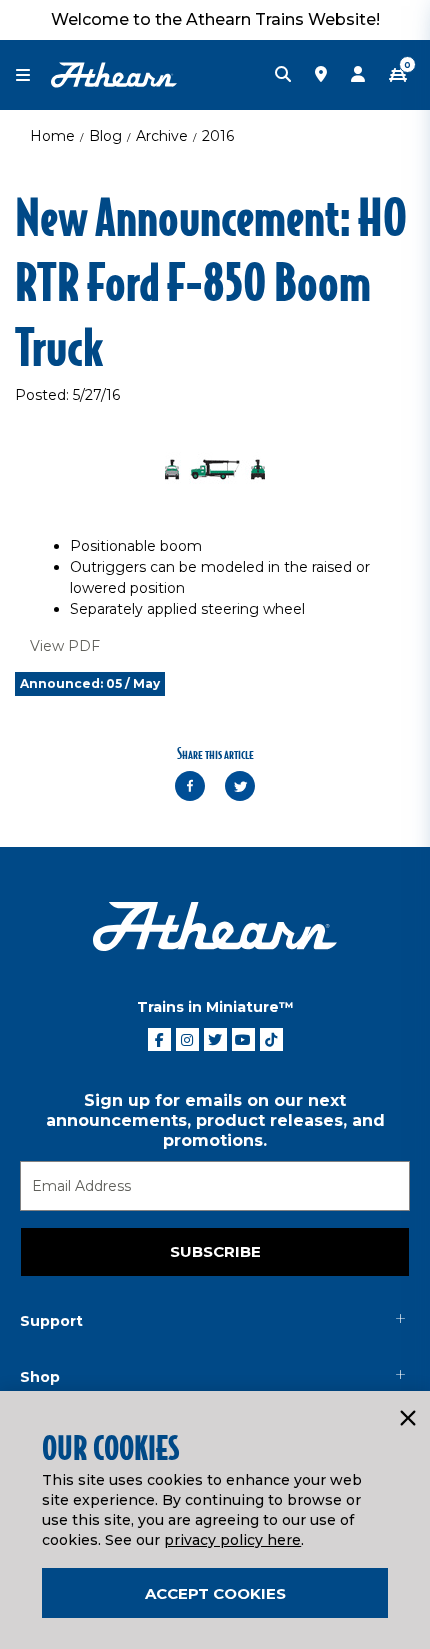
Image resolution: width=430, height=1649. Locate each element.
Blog (105, 136)
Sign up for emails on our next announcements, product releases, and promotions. (215, 1120)
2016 (218, 136)
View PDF (65, 646)
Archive (162, 136)
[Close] (407, 1419)
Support (51, 1321)
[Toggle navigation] (33, 75)
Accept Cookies (215, 1593)
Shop (40, 1377)
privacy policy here (232, 1540)
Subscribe (215, 1251)
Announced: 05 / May (90, 683)
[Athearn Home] (114, 74)
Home (52, 136)
